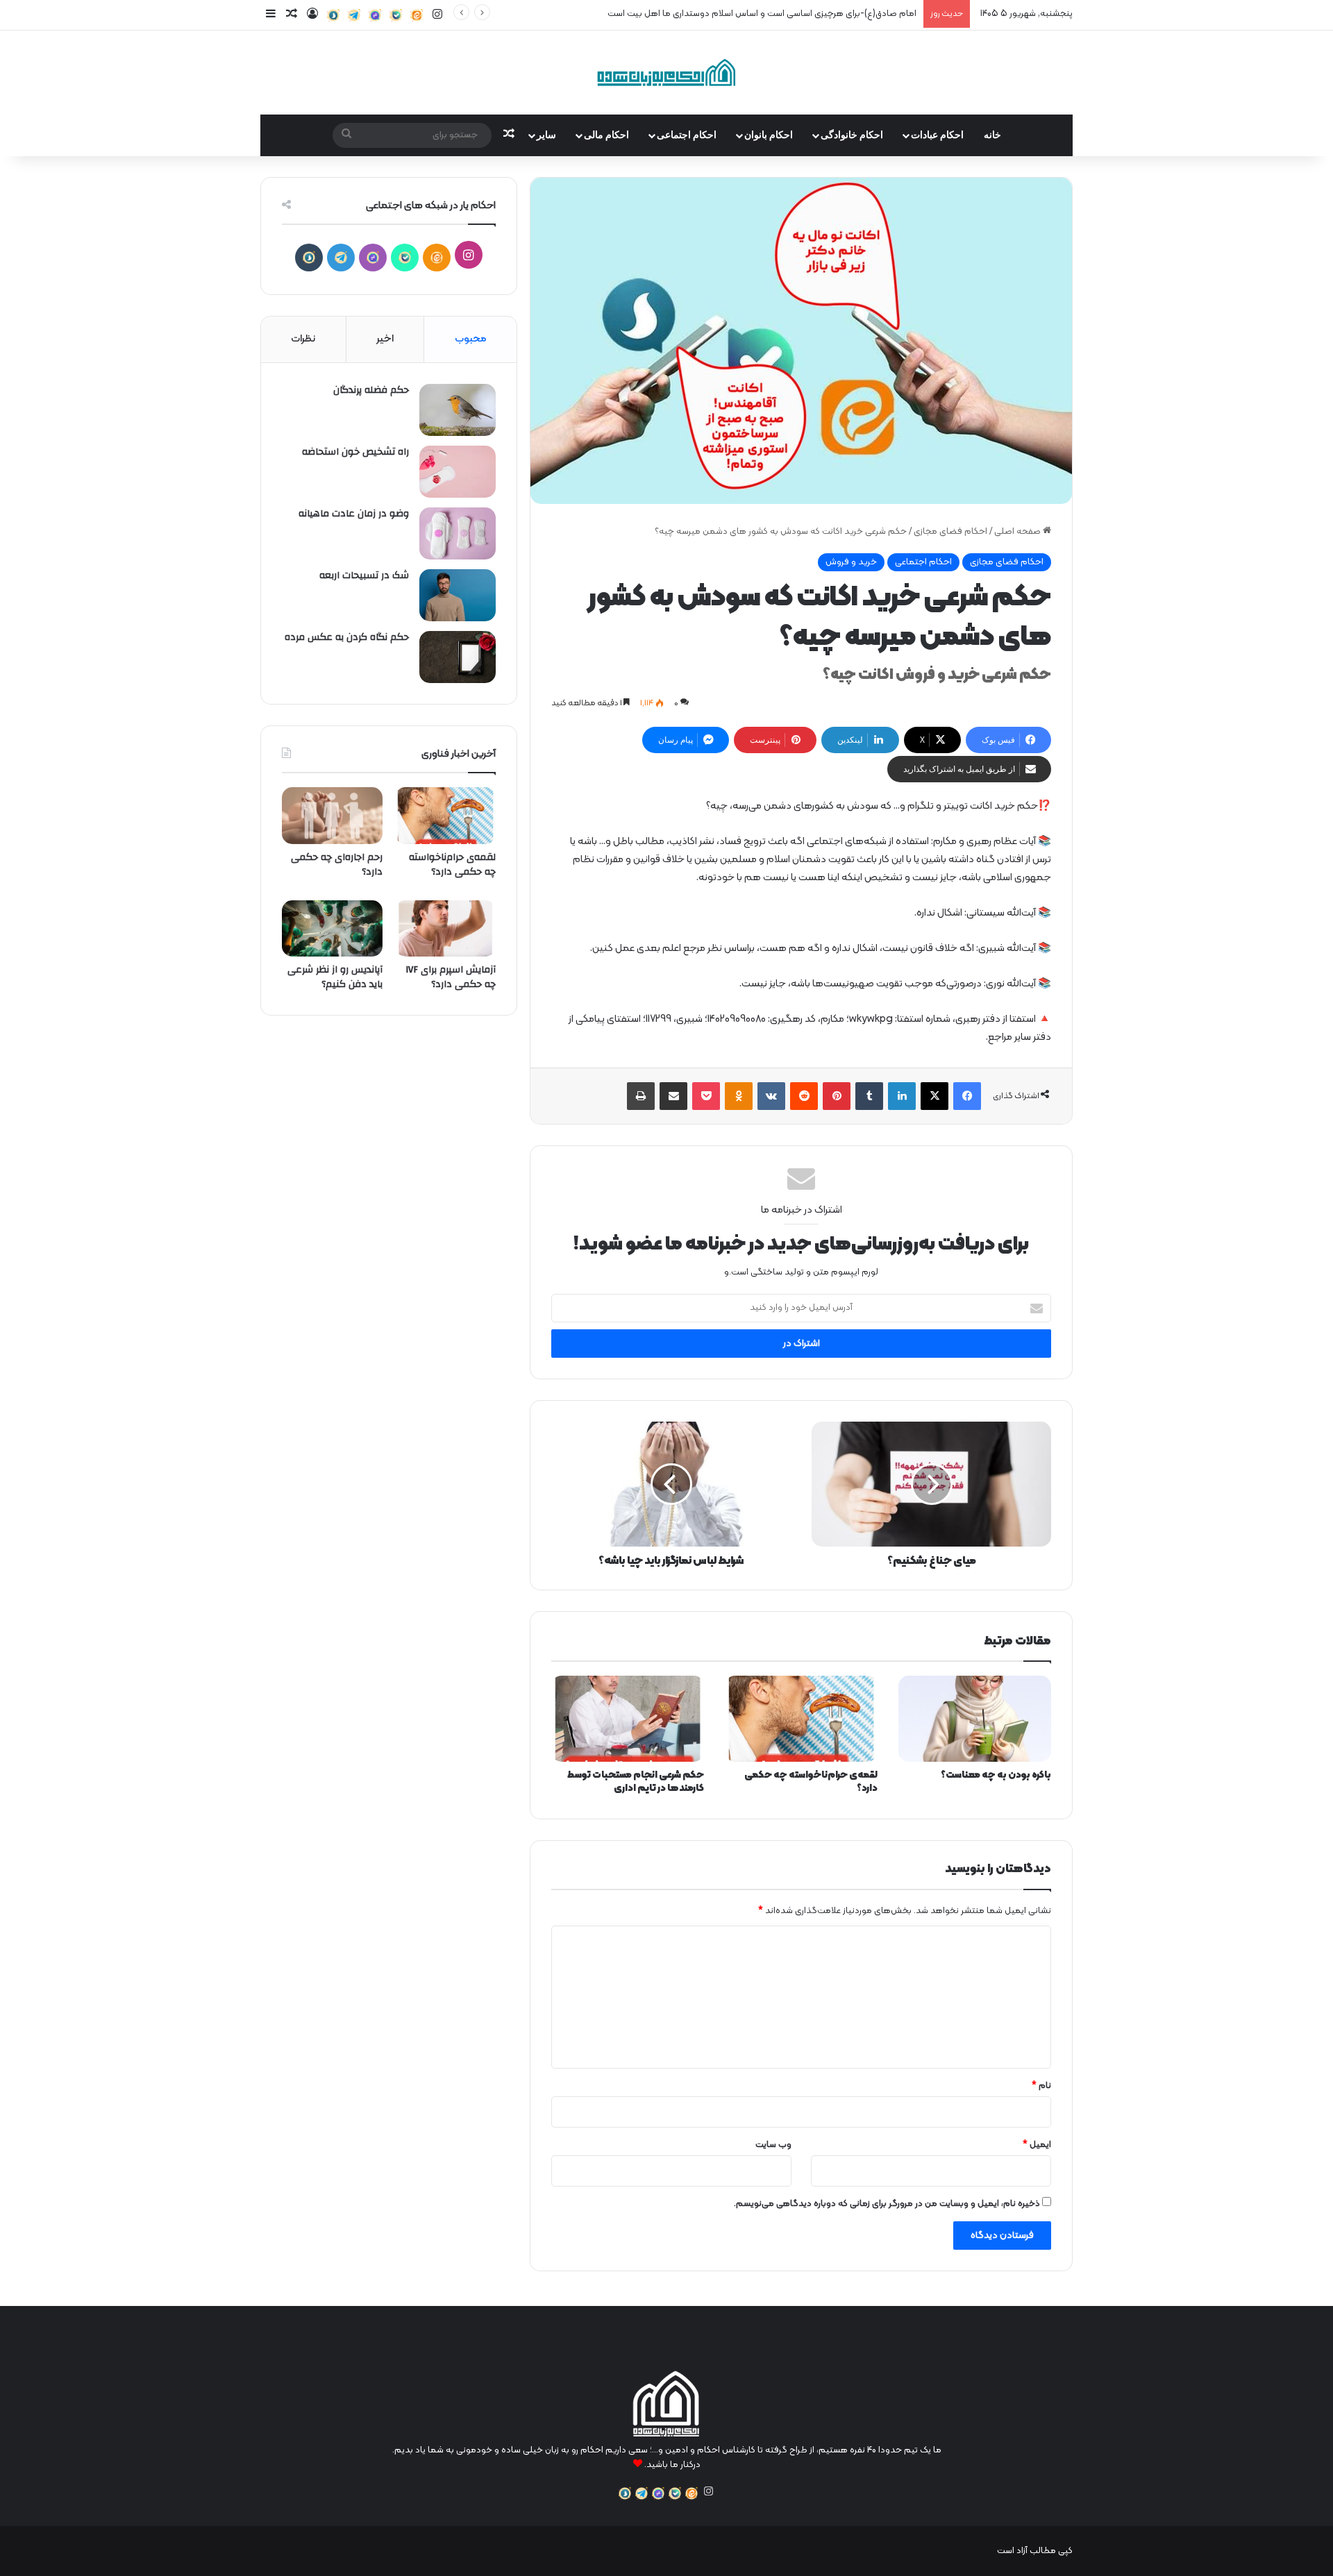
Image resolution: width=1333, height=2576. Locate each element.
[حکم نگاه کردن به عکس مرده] (458, 657)
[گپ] (375, 15)
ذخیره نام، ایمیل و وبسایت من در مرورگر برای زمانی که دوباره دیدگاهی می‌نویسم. (887, 2204)
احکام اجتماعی (687, 135)
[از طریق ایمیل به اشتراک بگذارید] (673, 1096)
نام (1041, 2086)
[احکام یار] (666, 73)
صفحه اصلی (1018, 532)
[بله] (396, 15)
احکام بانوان (769, 135)
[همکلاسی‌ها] (739, 1096)
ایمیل (1037, 2145)
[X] (934, 1096)
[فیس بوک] (967, 1096)
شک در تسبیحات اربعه (364, 575)
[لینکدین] (902, 1096)
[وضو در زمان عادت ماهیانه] (458, 533)
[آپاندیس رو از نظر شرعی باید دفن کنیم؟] (332, 929)
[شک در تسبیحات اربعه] (458, 595)
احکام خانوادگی (852, 135)
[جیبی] (706, 1096)
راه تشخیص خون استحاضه (355, 452)
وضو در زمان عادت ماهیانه (354, 514)
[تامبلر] (869, 1096)
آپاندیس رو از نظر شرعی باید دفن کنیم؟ (335, 977)
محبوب (471, 339)
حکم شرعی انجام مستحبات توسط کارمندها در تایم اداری (636, 1782)
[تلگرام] (354, 15)
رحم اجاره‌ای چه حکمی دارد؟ (337, 865)
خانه (992, 135)
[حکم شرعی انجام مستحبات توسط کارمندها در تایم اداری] (628, 1719)
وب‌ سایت (773, 2145)
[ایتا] (417, 15)
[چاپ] (641, 1096)
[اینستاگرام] (708, 2491)
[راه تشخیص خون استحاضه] (458, 472)
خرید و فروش (851, 562)
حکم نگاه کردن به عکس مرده (347, 637)
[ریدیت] (804, 1096)
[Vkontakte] (771, 1096)
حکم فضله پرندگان (371, 390)
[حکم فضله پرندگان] (458, 410)
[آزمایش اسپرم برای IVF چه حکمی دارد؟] (445, 929)
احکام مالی (606, 135)
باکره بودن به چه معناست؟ (996, 1775)
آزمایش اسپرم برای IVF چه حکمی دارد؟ (451, 977)
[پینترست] (837, 1096)
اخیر (385, 339)
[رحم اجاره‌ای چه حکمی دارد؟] (332, 816)
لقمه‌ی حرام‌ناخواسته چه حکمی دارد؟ (811, 1782)
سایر (546, 135)
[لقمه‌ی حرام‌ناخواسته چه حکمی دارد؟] (801, 1719)
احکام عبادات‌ (937, 135)
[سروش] (333, 15)
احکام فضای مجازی (950, 532)
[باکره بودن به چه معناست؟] (975, 1719)
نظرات (303, 339)
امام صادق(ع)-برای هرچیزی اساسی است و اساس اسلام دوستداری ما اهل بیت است (762, 14)
